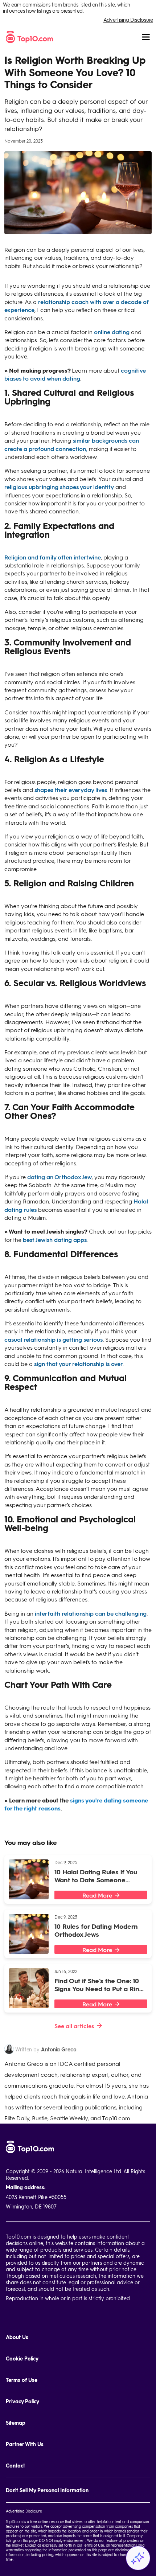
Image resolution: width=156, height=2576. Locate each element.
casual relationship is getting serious (54, 1339)
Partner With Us (25, 2444)
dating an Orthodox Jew (59, 1177)
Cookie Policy (22, 2358)
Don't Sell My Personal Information (47, 2490)
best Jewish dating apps (55, 1240)
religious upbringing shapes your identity (59, 487)
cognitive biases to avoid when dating (75, 374)
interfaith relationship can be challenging (91, 1613)
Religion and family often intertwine (53, 557)
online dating (112, 332)
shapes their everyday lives (71, 790)
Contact (15, 2466)
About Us (17, 2337)
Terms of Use (22, 2380)
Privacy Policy (22, 2401)
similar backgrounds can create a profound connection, (72, 444)
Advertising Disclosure (128, 20)
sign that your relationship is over (79, 1364)
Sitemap (16, 2423)
